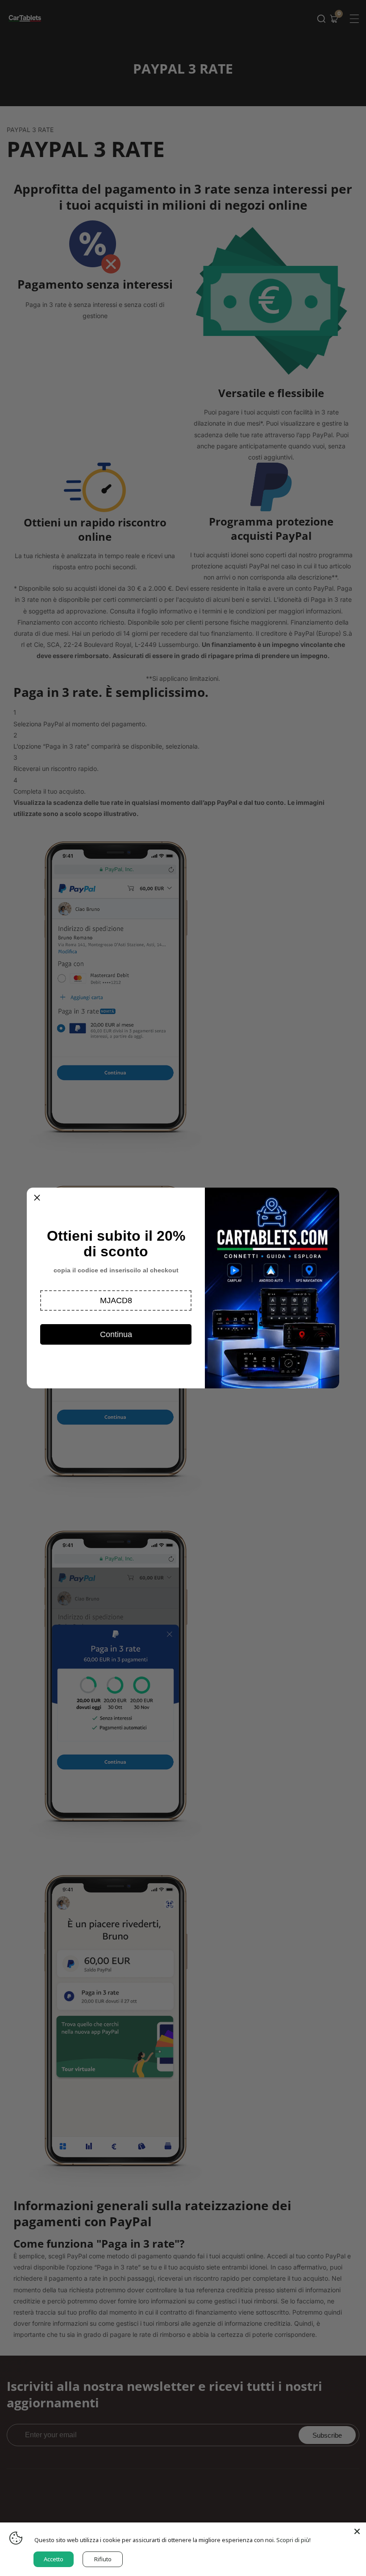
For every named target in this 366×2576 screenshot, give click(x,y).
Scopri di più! (293, 2540)
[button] (116, 1300)
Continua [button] (116, 1334)
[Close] (357, 2531)
